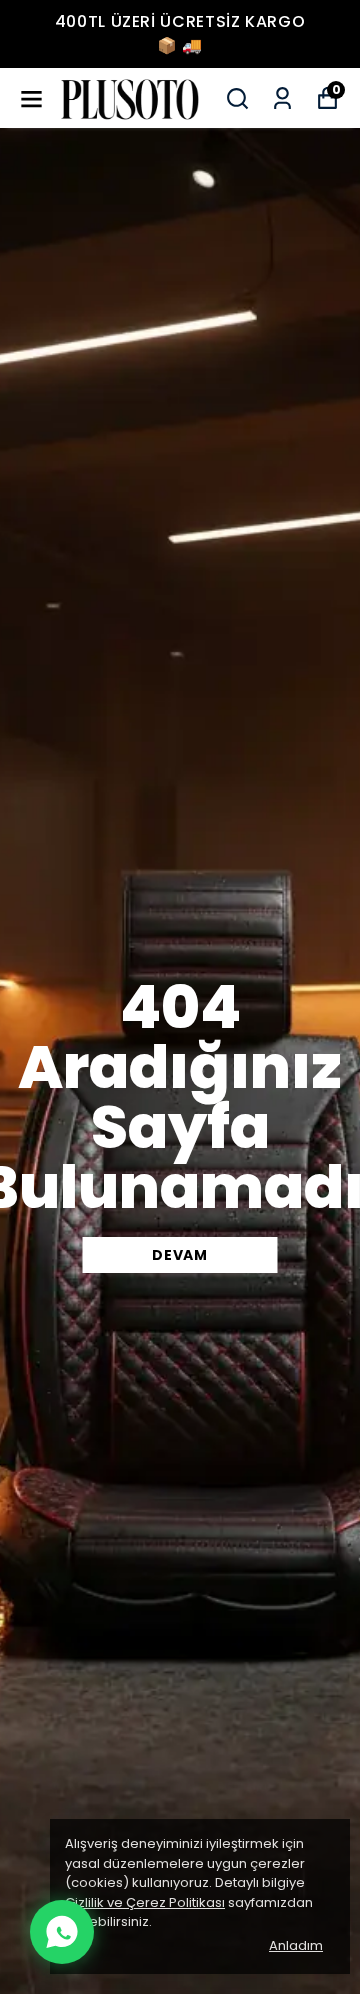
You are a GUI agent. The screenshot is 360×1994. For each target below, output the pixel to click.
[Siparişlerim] (282, 98)
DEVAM (180, 1255)
